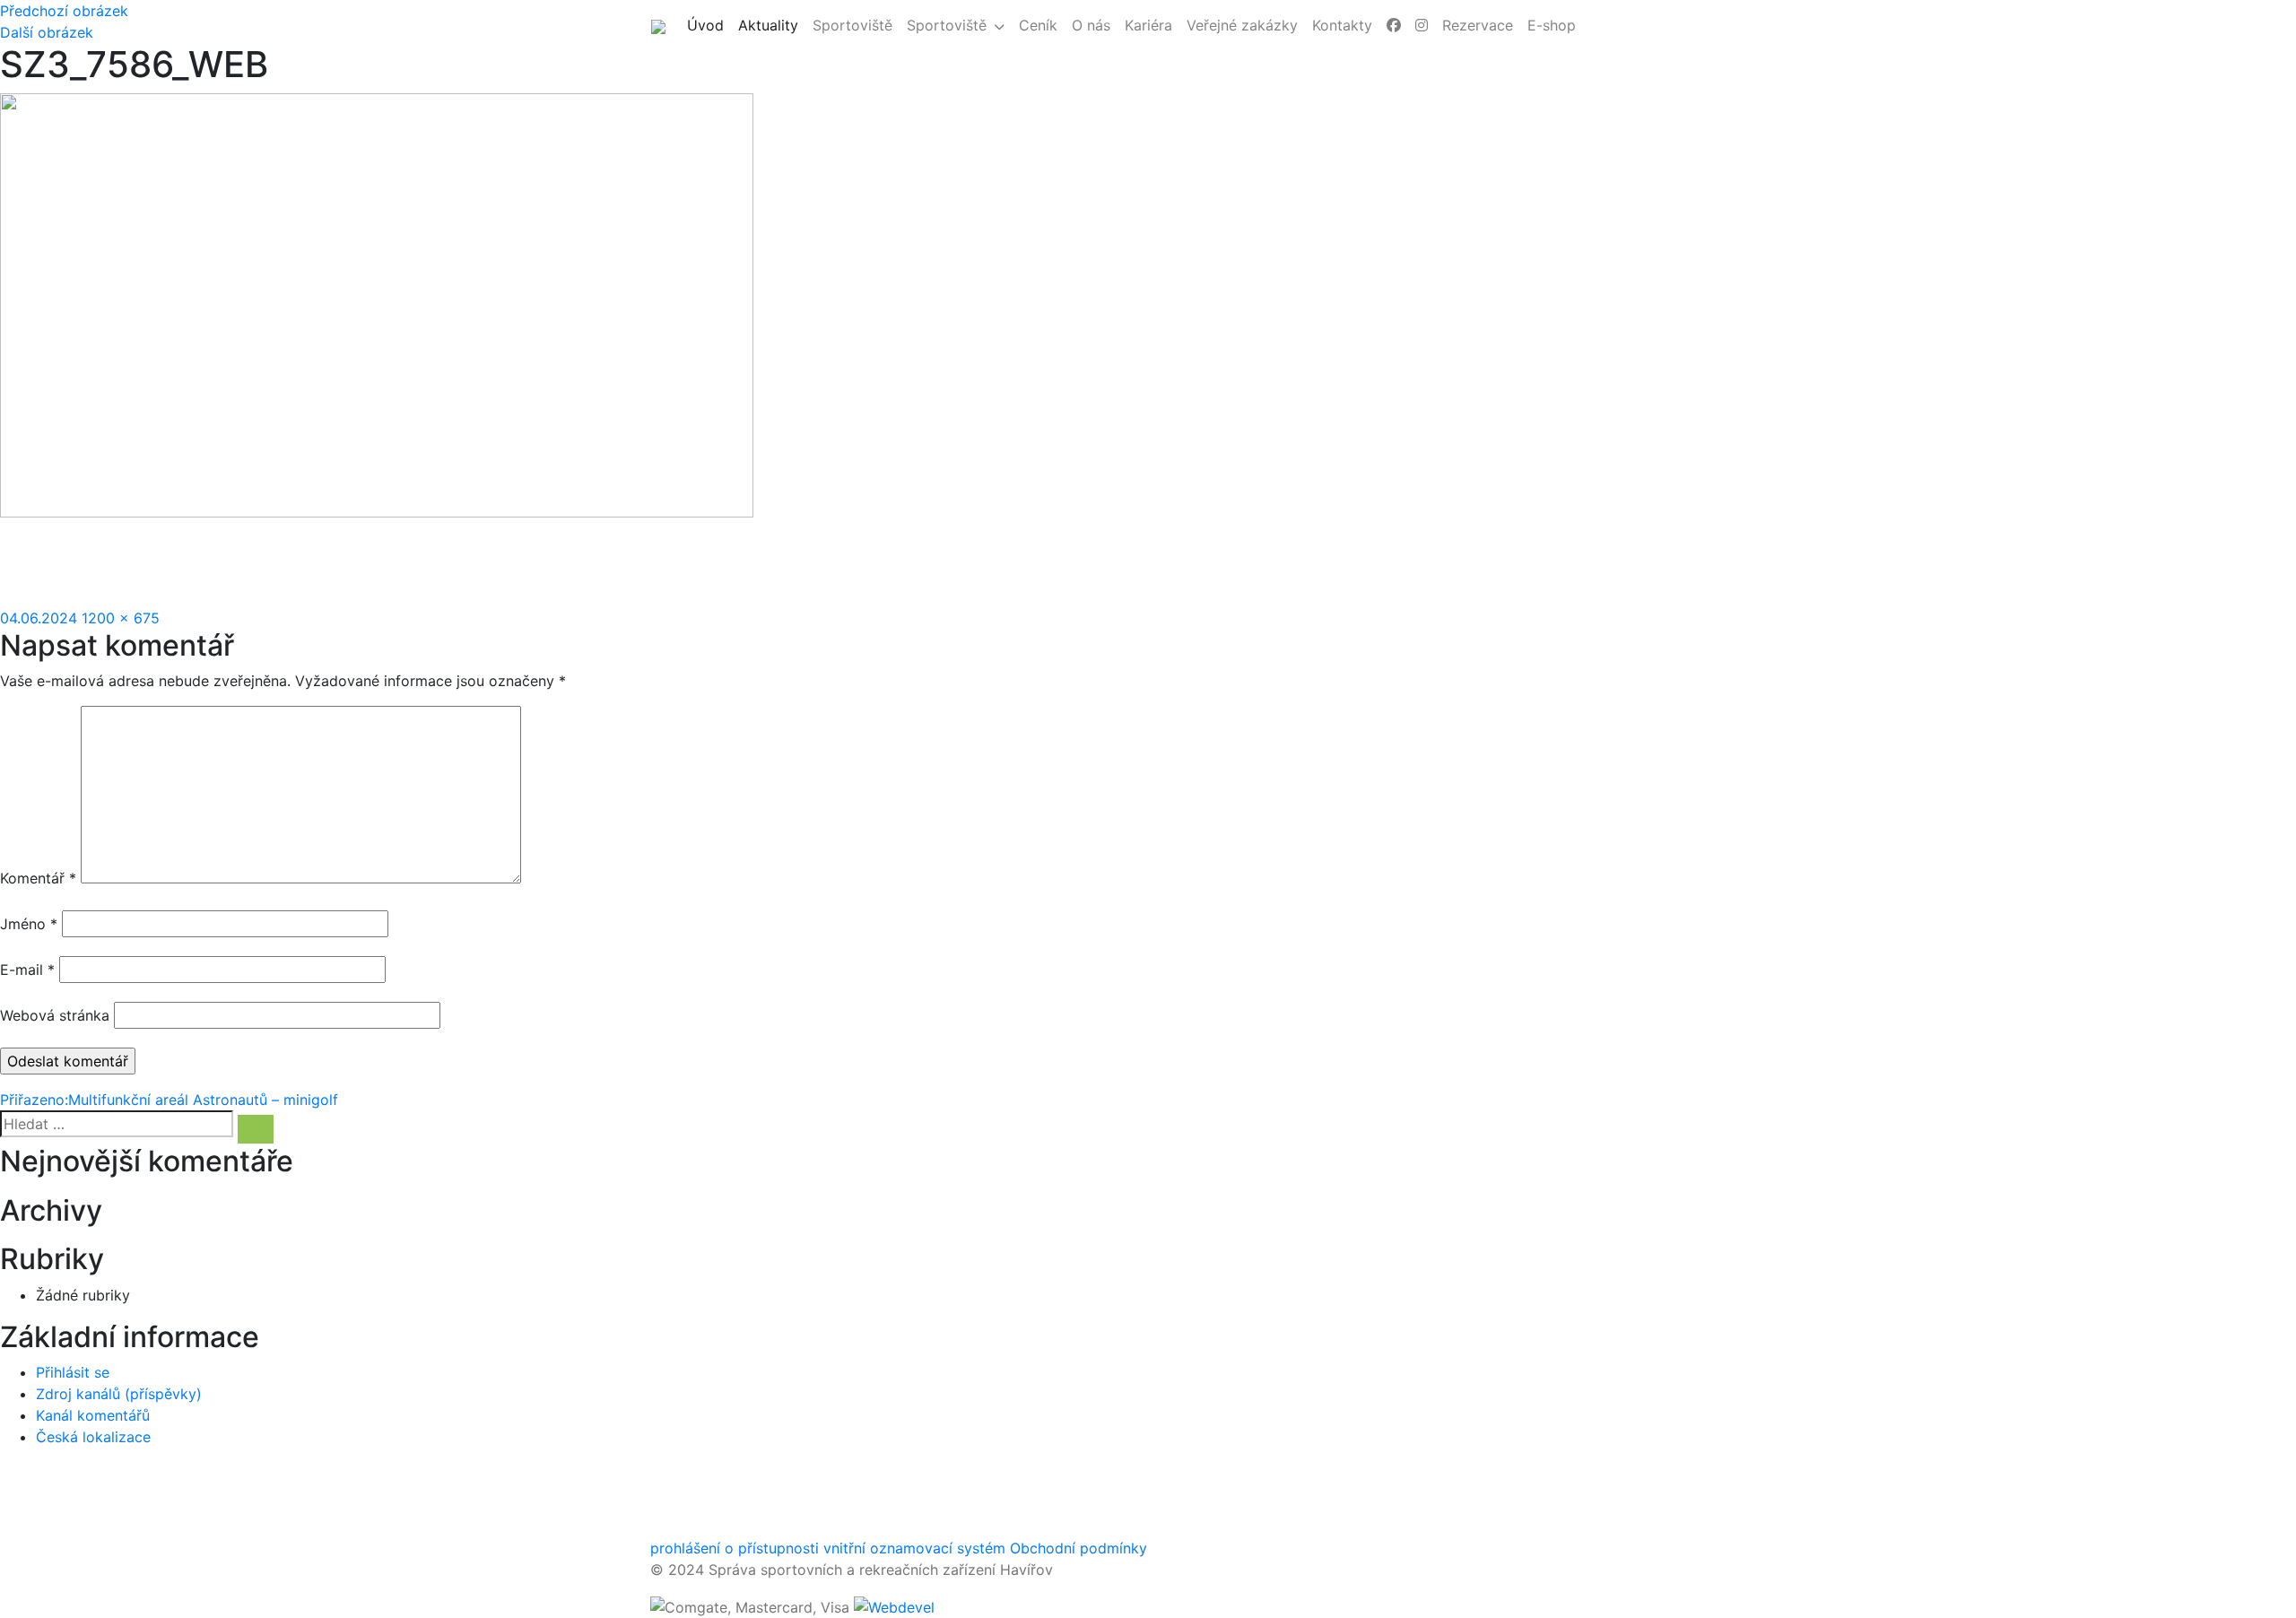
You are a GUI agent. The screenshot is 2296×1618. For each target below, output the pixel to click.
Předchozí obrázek (64, 11)
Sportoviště (852, 25)
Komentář (38, 878)
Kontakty (1342, 25)
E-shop (1552, 25)
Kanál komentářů (93, 1415)
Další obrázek (47, 32)
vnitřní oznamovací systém (914, 1548)
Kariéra (1148, 25)
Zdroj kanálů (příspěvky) (119, 1394)
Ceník (1038, 25)
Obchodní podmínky (1078, 1548)
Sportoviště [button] (947, 25)
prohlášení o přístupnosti (735, 1548)
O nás (1091, 25)
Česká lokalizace (93, 1437)
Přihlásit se (73, 1372)
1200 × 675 (121, 618)
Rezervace (1478, 25)
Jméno (29, 924)
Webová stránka (55, 1015)
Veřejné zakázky (1242, 25)
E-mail (27, 970)
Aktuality (772, 25)
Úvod (709, 25)
